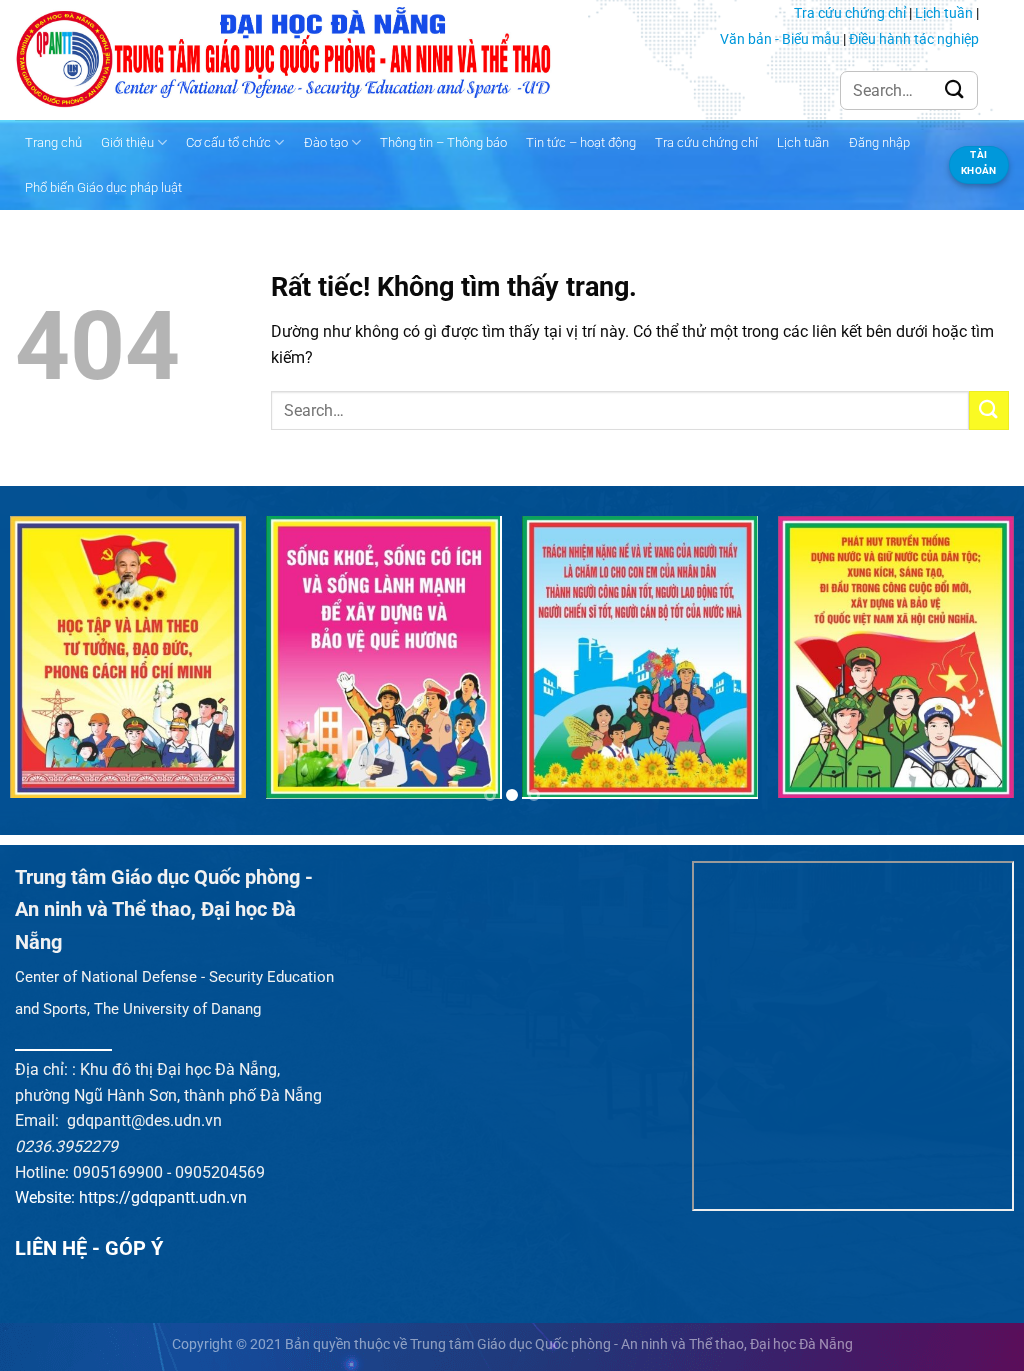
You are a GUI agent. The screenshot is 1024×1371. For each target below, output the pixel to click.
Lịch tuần (944, 13)
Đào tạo (326, 142)
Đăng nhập (879, 142)
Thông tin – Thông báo (443, 142)
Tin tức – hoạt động (581, 142)
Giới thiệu (127, 142)
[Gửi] (955, 90)
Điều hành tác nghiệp (914, 39)
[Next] (978, 667)
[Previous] (46, 667)
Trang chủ (53, 142)
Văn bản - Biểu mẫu (780, 39)
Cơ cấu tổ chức (228, 142)
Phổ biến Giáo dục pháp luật (103, 187)
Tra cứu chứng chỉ (850, 13)
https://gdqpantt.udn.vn (163, 1197)
